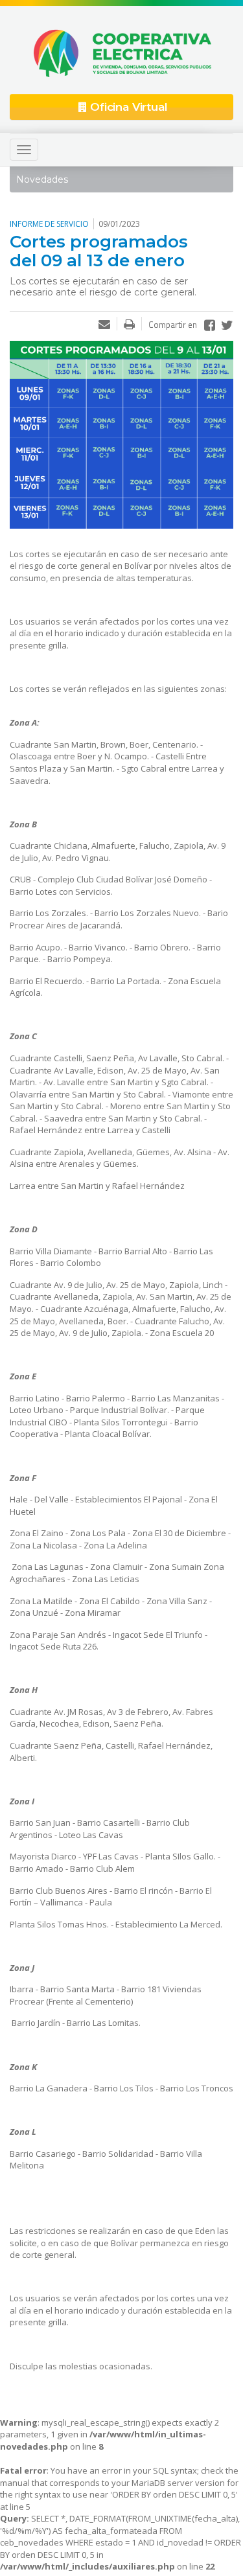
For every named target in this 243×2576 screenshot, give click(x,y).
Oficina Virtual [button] (127, 107)
